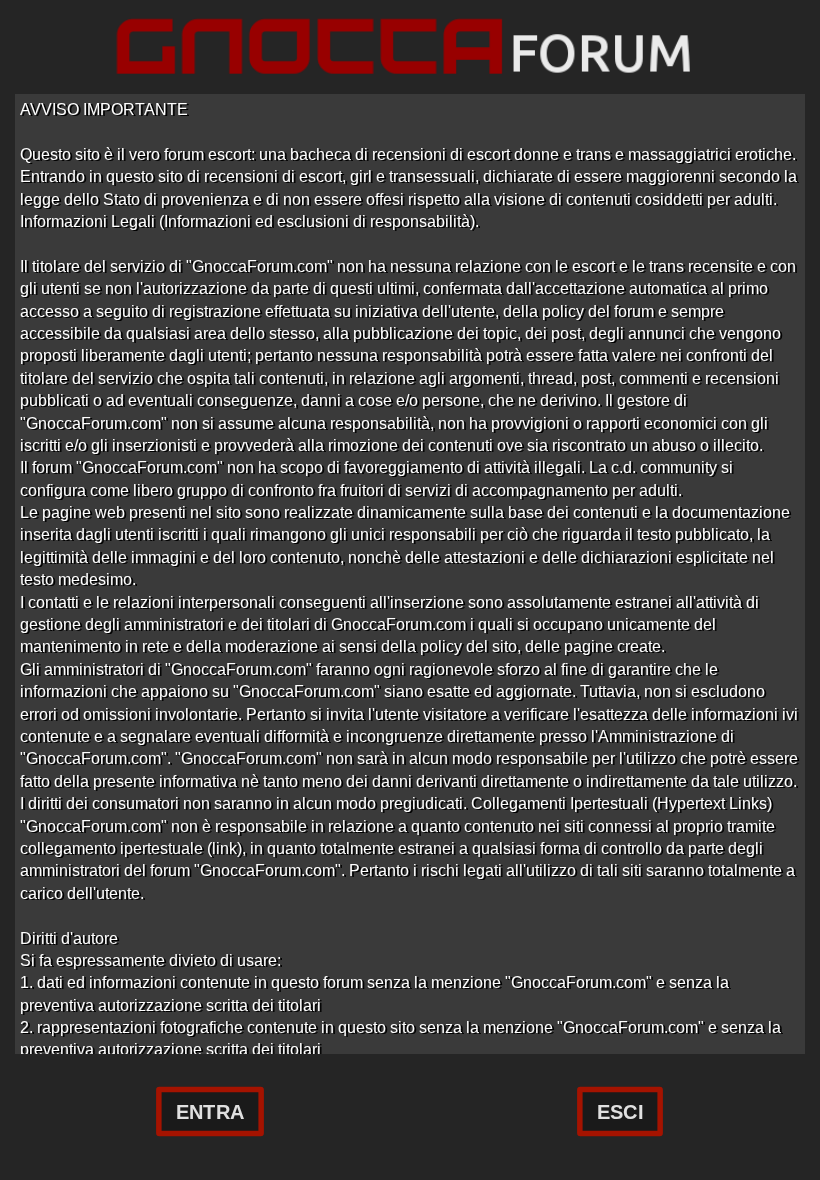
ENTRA (210, 1112)
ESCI (620, 1112)
